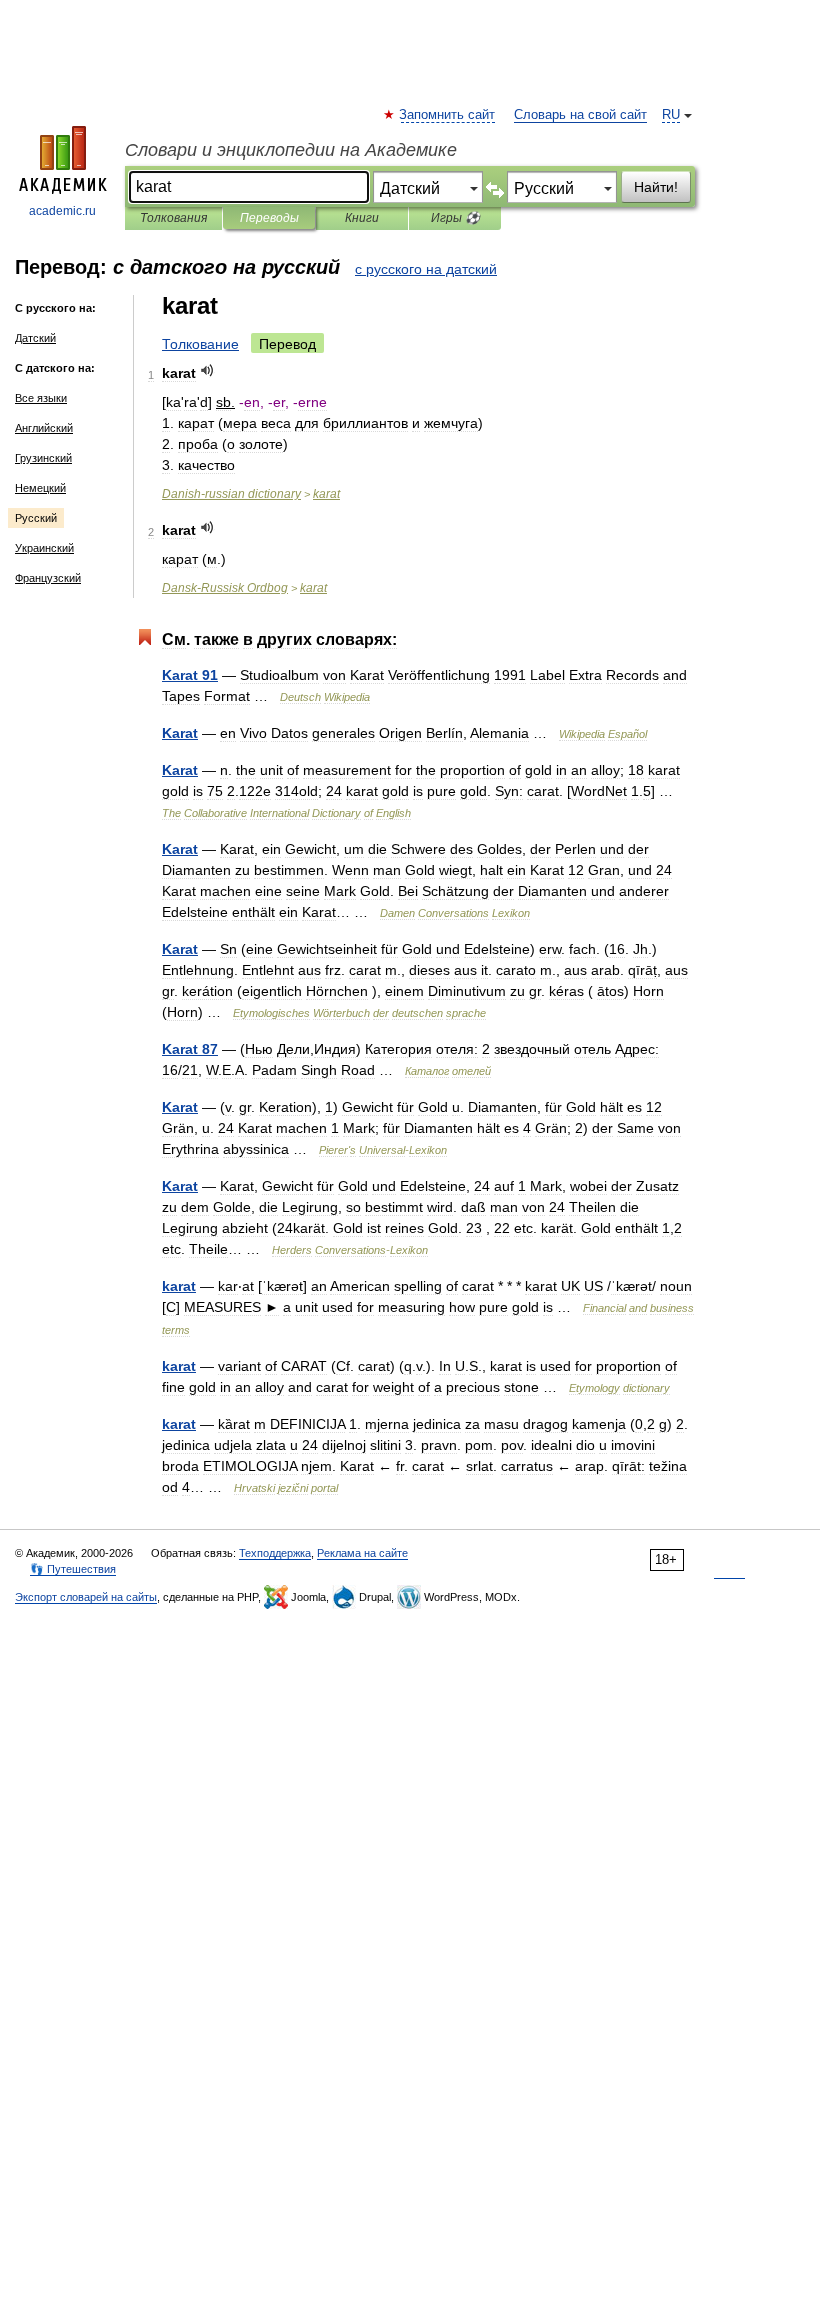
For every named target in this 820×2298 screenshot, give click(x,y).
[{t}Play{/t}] (207, 370)
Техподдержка (275, 1553)
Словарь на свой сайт (580, 115)
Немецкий (40, 488)
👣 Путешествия (73, 1569)
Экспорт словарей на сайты (86, 1597)
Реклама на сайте (362, 1553)
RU (671, 115)
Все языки (41, 398)
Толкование (200, 344)
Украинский (44, 548)
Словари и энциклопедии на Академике (291, 150)
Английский (44, 428)
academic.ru (62, 211)
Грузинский (43, 458)
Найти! (656, 187)
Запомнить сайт (448, 115)
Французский (48, 578)
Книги (362, 218)
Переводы (269, 218)
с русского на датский (426, 269)
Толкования (173, 218)
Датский (35, 338)
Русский (36, 518)
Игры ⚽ (455, 218)
